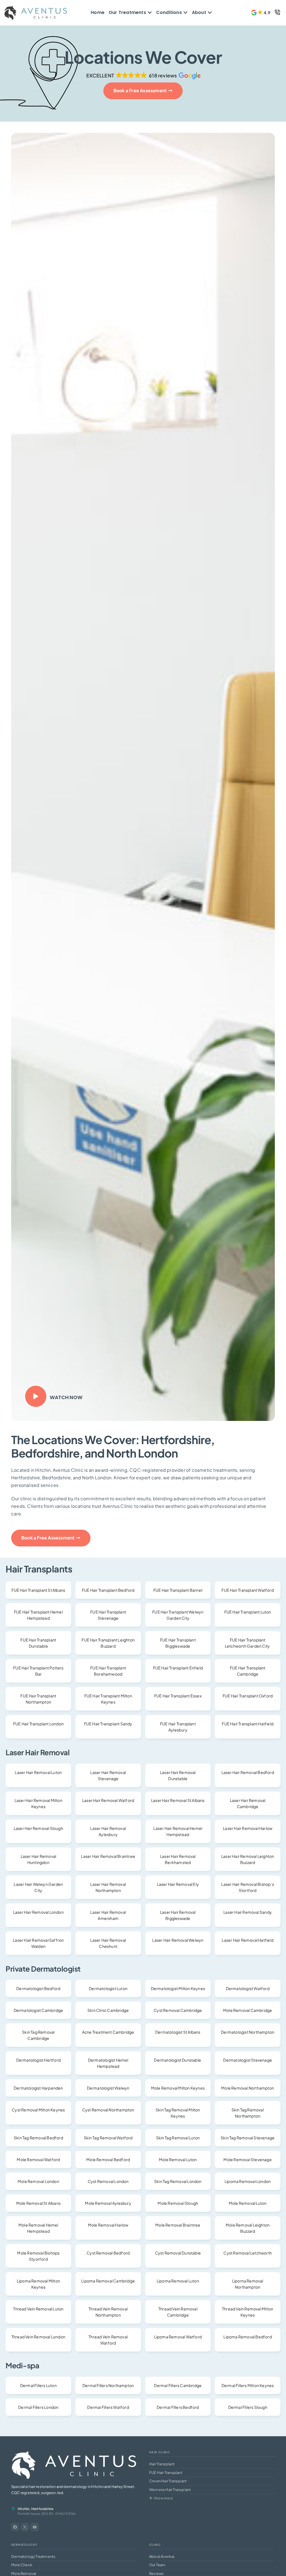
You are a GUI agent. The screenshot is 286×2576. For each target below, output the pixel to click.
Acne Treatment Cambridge (108, 2032)
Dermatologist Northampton (248, 2032)
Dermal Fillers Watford (108, 2407)
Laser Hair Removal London (38, 1912)
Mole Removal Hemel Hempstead (38, 2228)
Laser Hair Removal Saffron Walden (38, 1943)
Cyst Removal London (108, 2181)
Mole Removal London (38, 2181)
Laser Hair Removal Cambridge (248, 1803)
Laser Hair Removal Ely (178, 1884)
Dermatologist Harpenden (38, 2088)
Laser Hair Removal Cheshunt (108, 1943)
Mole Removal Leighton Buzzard (248, 2228)
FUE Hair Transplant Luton (248, 1612)
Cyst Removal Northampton (108, 2110)
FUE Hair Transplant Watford (247, 1590)
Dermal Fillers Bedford (178, 2407)
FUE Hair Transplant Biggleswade (178, 1643)
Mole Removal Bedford (108, 2159)
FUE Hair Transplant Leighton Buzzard (108, 1643)
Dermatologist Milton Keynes (178, 1988)
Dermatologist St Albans (178, 2032)
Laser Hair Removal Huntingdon (39, 1859)
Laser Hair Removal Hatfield (247, 1940)
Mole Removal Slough (178, 2203)
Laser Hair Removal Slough (38, 1828)
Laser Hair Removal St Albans (178, 1800)
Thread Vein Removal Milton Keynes (248, 2312)
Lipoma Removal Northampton (248, 2284)
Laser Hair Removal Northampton (108, 1887)
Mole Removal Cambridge (248, 2010)
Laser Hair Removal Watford (108, 1800)
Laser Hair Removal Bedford (248, 1772)
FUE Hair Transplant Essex (178, 1696)
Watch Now (66, 1397)
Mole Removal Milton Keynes (178, 2088)
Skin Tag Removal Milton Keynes (178, 2113)
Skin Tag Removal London (178, 2181)
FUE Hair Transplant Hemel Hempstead (38, 1615)
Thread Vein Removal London (38, 2337)
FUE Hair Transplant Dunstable (38, 1643)
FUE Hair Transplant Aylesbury (178, 1727)
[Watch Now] (36, 1396)
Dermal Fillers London (38, 2407)
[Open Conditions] (185, 13)
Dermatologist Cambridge (39, 2010)
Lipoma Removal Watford (178, 2337)
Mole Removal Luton (178, 2159)
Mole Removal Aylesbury (108, 2203)
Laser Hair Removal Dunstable (178, 1775)
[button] (261, 13)
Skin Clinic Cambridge (108, 2010)
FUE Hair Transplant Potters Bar (38, 1671)
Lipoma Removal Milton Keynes (38, 2284)
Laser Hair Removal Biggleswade (178, 1915)
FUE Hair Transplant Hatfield (248, 1724)
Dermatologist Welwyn (108, 2088)
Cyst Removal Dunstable (178, 2253)
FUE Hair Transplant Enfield (178, 1668)
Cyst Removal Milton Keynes (38, 2110)
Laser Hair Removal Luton (38, 1772)
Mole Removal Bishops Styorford (38, 2256)
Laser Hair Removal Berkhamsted (178, 1859)
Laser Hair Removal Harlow (248, 1828)
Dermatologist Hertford (38, 2060)
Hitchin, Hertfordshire (35, 2509)
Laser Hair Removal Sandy (248, 1912)
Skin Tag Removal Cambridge (38, 2035)
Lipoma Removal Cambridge (108, 2281)
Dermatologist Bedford (38, 1988)
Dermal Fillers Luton (38, 2385)
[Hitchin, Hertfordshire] (13, 2508)
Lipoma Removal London (248, 2181)
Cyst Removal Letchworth (248, 2253)
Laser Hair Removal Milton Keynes (38, 1803)
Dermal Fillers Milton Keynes (248, 2385)
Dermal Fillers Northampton (108, 2385)
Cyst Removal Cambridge (178, 2010)
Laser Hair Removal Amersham (108, 1915)
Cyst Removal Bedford (108, 2253)
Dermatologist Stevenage (248, 2060)
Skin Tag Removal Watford (108, 2138)
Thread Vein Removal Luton (38, 2309)
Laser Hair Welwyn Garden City (38, 1887)
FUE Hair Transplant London (38, 1724)
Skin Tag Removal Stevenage (248, 2138)
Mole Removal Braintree (178, 2225)
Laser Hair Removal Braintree (108, 1856)
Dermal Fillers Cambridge (178, 2385)
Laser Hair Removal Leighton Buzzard (248, 1859)
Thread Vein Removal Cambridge (178, 2312)
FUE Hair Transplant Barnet (178, 1590)
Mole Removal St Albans (38, 2203)
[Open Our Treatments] (150, 13)
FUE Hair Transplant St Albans (38, 1590)
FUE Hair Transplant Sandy (108, 1724)
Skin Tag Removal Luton (178, 2138)
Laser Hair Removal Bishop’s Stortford (247, 1887)
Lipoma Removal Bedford (247, 2337)
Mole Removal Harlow (108, 2225)
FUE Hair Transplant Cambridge (248, 1671)
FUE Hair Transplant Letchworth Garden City (248, 1643)
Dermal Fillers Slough (248, 2407)
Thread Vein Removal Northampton (108, 2312)
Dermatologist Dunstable (178, 2060)
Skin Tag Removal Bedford (38, 2138)
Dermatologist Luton (108, 1988)
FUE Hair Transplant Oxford (248, 1696)
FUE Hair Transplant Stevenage (108, 1615)
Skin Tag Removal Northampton (248, 2113)
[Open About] (210, 13)
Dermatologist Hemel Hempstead (108, 2063)
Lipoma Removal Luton (178, 2281)
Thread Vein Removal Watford (108, 2340)
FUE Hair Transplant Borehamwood (108, 1671)
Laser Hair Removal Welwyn (178, 1940)
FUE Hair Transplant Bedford (108, 1590)
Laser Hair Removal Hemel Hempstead (178, 1831)
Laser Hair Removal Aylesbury (108, 1831)
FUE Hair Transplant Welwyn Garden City (178, 1615)
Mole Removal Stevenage (247, 2159)
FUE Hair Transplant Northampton (38, 1699)
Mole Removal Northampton (248, 2088)
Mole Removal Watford (38, 2159)
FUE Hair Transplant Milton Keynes (108, 1699)
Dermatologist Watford (248, 1988)
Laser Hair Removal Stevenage (108, 1775)
